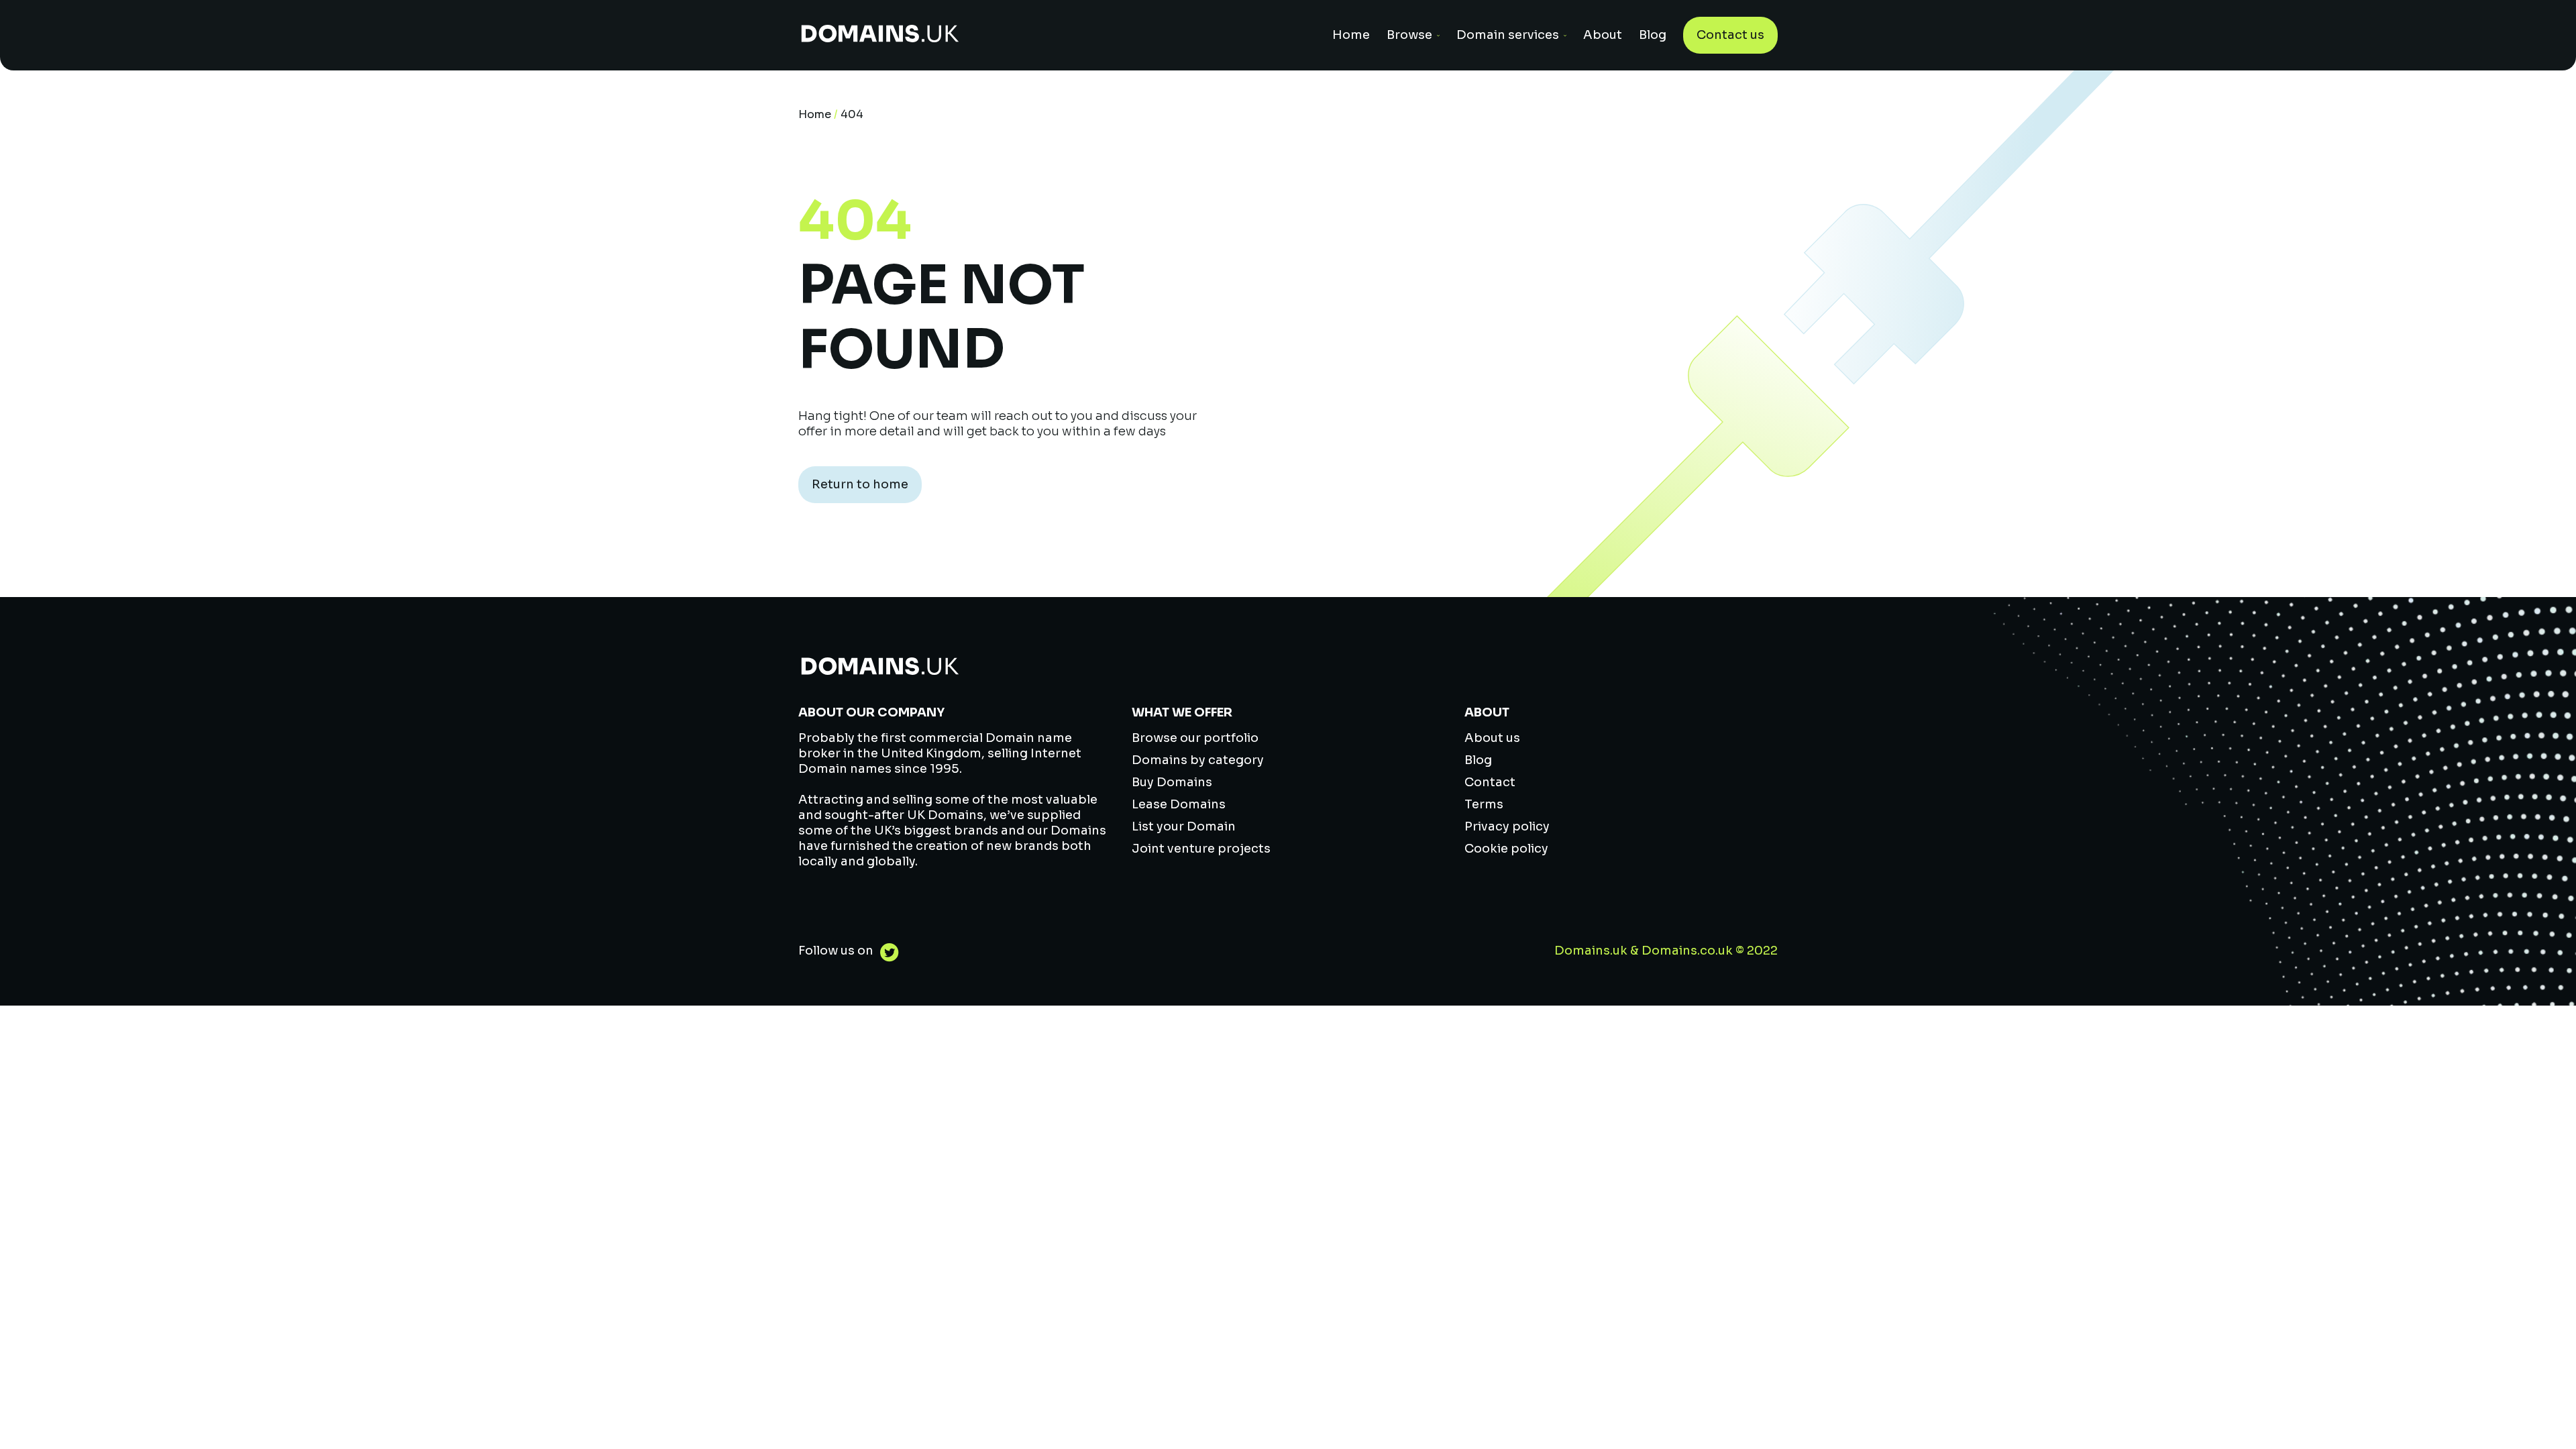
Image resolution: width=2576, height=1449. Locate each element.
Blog (1653, 35)
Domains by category (1198, 760)
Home (1351, 35)
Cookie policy (1506, 849)
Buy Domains (1172, 782)
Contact (1490, 782)
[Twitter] (886, 954)
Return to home (860, 484)
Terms (1484, 804)
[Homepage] (880, 35)
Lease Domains (1179, 804)
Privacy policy (1507, 826)
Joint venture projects (1201, 849)
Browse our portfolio (1195, 738)
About (1603, 35)
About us (1492, 738)
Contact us (1730, 35)
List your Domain (1184, 826)
